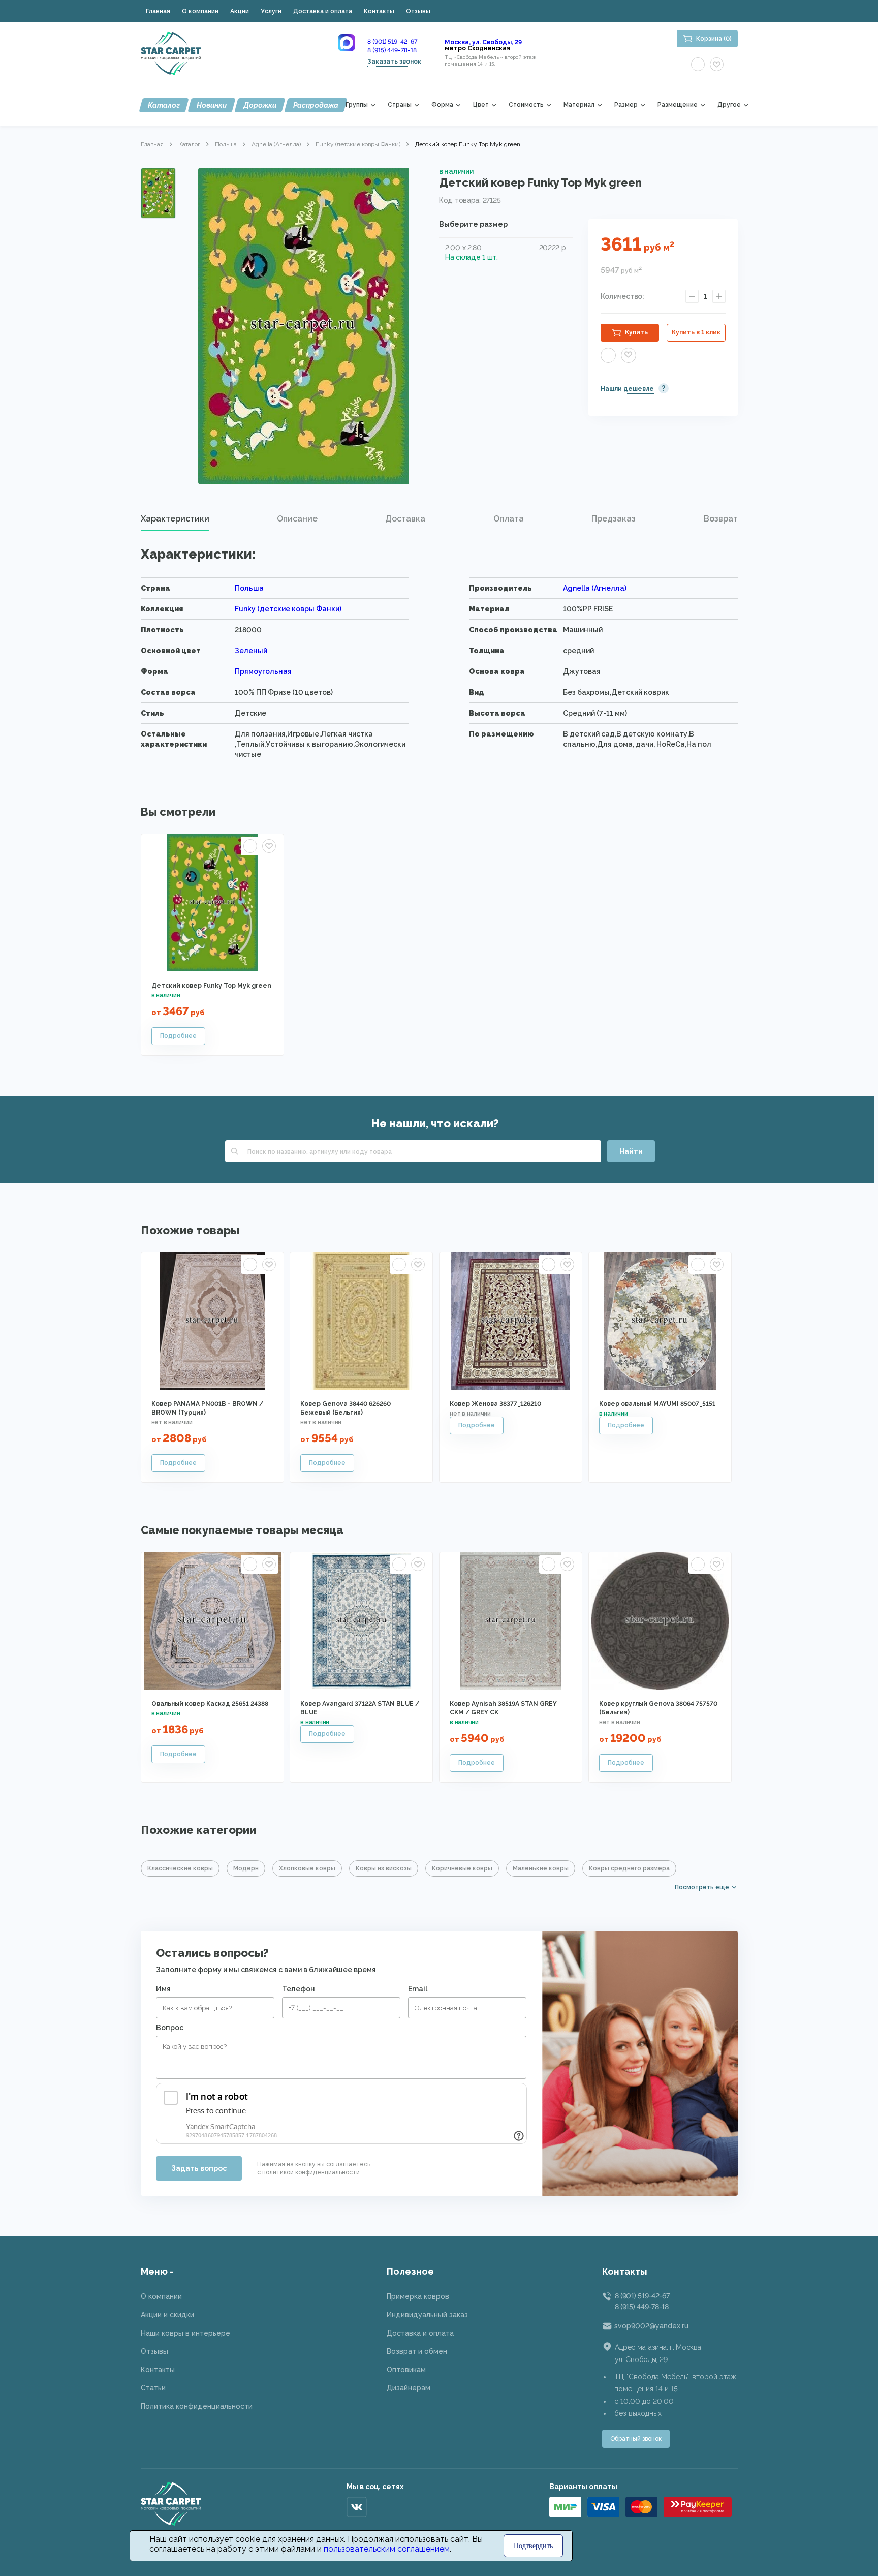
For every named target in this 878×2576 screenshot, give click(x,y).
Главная (158, 11)
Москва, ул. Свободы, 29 (483, 42)
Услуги (271, 11)
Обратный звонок (636, 2439)
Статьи (153, 2388)
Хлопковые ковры (307, 1868)
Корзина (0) (714, 39)
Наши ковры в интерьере (185, 2333)
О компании (200, 11)
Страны (400, 105)
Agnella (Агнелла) (276, 144)
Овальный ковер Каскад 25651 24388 (210, 1704)
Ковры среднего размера (629, 1868)
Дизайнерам (409, 2388)
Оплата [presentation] (509, 519)
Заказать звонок (394, 62)
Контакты (379, 11)
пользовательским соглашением (387, 2549)
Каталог (164, 105)
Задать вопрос (199, 2168)
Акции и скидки (167, 2315)
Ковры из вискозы (384, 1868)
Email (418, 1989)
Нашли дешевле (627, 389)
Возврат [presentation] (721, 519)
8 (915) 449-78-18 (392, 50)
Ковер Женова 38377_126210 (495, 1404)
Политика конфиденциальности (197, 2406)
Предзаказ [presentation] (614, 519)
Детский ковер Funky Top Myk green (211, 986)
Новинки (212, 105)
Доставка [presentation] (405, 519)
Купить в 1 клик (696, 332)
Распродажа (316, 105)
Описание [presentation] (297, 519)
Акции (240, 11)
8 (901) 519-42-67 (392, 42)
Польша (226, 144)
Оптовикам (406, 2370)
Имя (163, 1989)
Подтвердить (533, 2546)
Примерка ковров (418, 2296)
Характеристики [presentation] (175, 519)
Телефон (299, 1989)
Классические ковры (180, 1868)
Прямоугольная (263, 671)
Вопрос (170, 2028)
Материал (579, 105)
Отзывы (418, 11)
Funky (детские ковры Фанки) (358, 144)
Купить (636, 332)
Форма (442, 105)
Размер (626, 105)
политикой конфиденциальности (311, 2172)
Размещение (678, 105)
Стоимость (526, 105)
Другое (729, 105)
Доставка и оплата (323, 11)
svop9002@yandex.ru (651, 2326)
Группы (357, 105)
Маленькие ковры (541, 1868)
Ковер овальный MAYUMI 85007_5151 (657, 1404)
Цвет (481, 105)
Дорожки (260, 105)
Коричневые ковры (462, 1868)
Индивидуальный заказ (427, 2315)
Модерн (246, 1868)
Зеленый (251, 651)
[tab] (175, 519)
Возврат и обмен (417, 2351)
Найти (631, 1151)
